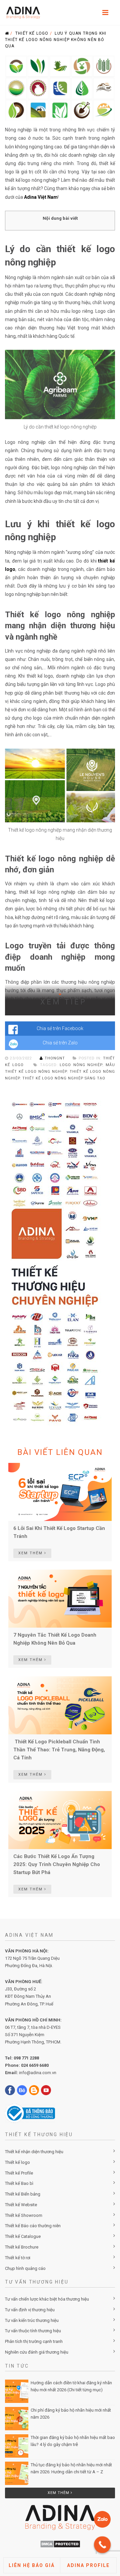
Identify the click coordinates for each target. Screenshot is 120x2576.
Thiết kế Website (21, 2205)
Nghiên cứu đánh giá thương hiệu (37, 2352)
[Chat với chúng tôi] (102, 2519)
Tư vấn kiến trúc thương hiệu (32, 2320)
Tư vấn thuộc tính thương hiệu (33, 2331)
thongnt (55, 1058)
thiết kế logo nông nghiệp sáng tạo (64, 1078)
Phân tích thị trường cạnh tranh (34, 2341)
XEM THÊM (31, 1553)
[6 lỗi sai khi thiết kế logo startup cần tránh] (60, 1492)
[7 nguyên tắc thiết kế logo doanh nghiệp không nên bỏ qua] (60, 1598)
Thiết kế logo (32, 33)
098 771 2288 (26, 2058)
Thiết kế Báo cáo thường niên (33, 2226)
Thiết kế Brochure (22, 2247)
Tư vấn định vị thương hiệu (30, 2310)
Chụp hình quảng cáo (25, 2268)
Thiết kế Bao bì (19, 2183)
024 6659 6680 (35, 2065)
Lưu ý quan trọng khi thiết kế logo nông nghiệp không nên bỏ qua (56, 40)
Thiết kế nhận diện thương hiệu (34, 2152)
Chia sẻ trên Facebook (60, 1028)
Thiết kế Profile (19, 2173)
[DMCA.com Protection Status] (60, 2544)
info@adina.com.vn (38, 2073)
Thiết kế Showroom (24, 2215)
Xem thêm (59, 2493)
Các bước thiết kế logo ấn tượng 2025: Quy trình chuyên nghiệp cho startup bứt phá (57, 1864)
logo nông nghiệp (81, 1065)
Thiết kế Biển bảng (23, 2194)
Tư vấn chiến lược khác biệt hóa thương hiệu (47, 2299)
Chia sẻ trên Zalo (60, 1043)
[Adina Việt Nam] (21, 13)
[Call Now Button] (102, 2545)
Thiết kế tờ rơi (18, 2258)
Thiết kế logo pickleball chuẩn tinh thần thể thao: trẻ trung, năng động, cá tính (59, 1750)
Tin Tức (17, 2366)
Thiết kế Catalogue (23, 2236)
